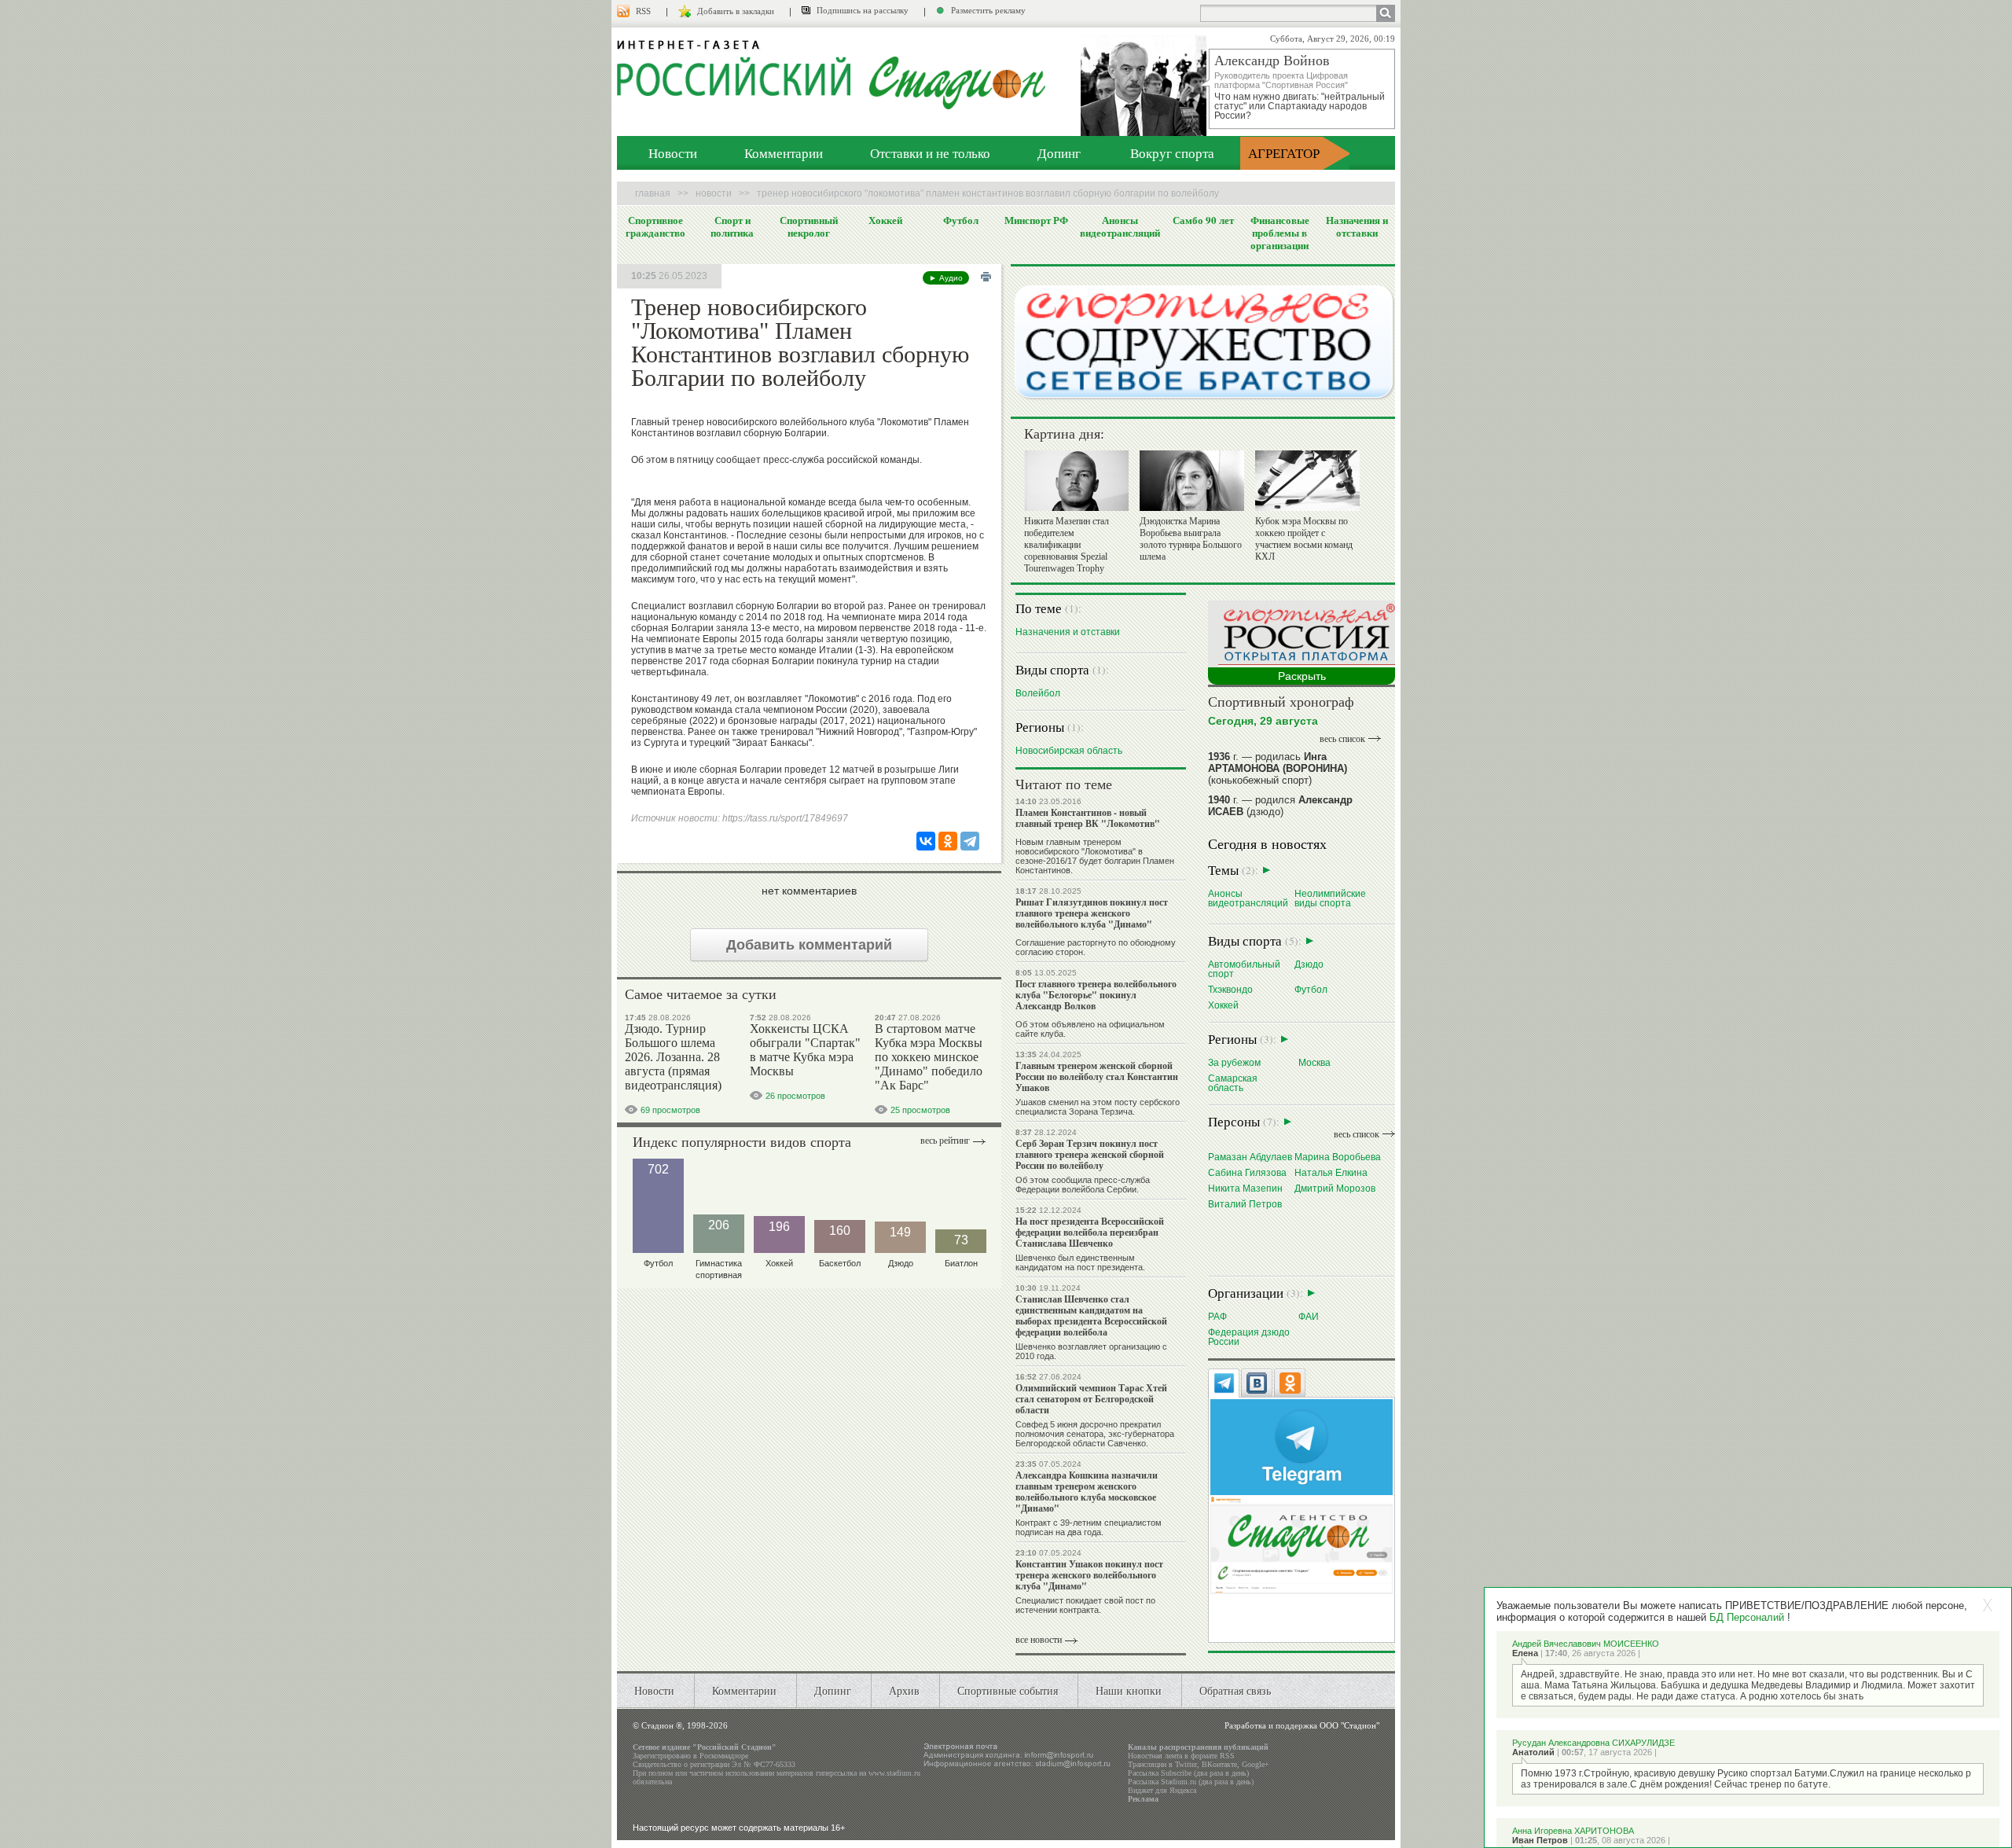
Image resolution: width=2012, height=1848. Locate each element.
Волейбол (1038, 693)
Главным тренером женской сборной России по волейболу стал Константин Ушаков (1097, 1076)
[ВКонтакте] (926, 841)
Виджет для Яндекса (1162, 1790)
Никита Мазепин (1245, 1188)
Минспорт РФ (1036, 220)
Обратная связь (1235, 1690)
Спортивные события (1008, 1690)
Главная (653, 193)
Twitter (1186, 1764)
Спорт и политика (732, 226)
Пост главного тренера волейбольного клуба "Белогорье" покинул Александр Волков (1096, 995)
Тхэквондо (1230, 989)
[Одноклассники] (948, 841)
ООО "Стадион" (1349, 1725)
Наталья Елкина (1331, 1172)
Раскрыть (1302, 676)
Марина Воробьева (1338, 1157)
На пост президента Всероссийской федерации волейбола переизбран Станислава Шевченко (1090, 1232)
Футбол (961, 220)
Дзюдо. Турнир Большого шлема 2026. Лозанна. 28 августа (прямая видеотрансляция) (673, 1057)
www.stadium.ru (894, 1773)
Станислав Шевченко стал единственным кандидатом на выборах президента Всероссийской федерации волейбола (1091, 1315)
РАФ (1217, 1316)
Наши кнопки (1129, 1690)
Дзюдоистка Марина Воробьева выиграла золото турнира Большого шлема (1191, 539)
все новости (1039, 1640)
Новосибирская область (1069, 750)
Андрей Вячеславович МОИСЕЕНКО (1586, 1644)
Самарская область (1233, 1083)
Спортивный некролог (809, 226)
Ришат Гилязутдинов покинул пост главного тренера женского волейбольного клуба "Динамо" (1092, 913)
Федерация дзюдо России (1249, 1337)
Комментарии (784, 153)
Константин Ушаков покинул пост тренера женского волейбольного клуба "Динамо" (1089, 1575)
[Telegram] (970, 841)
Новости (673, 153)
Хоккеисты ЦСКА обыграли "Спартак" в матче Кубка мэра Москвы (805, 1050)
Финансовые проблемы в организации (1280, 233)
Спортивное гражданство (655, 226)
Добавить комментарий (809, 945)
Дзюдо (1309, 964)
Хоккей (885, 220)
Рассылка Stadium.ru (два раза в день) (1191, 1782)
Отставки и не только (930, 153)
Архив (904, 1690)
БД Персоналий (1747, 1617)
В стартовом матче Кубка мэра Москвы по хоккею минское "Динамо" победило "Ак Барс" (929, 1057)
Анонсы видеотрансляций (1120, 226)
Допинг (1059, 153)
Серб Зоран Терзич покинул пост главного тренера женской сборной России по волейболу (1090, 1154)
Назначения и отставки (1357, 226)
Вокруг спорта (1172, 153)
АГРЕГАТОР (1284, 153)
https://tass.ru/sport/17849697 (785, 818)
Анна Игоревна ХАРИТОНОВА (1573, 1831)
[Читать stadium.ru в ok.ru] (1302, 1544)
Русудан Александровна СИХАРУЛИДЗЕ (1593, 1743)
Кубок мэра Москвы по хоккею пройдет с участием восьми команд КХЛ (1304, 539)
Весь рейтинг (945, 1141)
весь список (1342, 739)
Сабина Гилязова (1247, 1172)
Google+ (1256, 1764)
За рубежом (1234, 1062)
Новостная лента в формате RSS (1181, 1756)
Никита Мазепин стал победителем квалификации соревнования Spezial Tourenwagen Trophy (1067, 545)
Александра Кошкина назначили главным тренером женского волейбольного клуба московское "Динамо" (1087, 1492)
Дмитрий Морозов (1335, 1188)
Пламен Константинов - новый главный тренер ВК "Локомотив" (1088, 818)
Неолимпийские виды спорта (1330, 898)
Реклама (1143, 1799)
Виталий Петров (1245, 1204)
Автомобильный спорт (1244, 969)
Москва (1314, 1062)
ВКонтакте (1219, 1764)
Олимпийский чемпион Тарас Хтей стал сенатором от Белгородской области (1091, 1399)
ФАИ (1309, 1316)
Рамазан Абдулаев (1250, 1157)
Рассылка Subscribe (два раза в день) (1188, 1773)
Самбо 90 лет (1203, 220)
